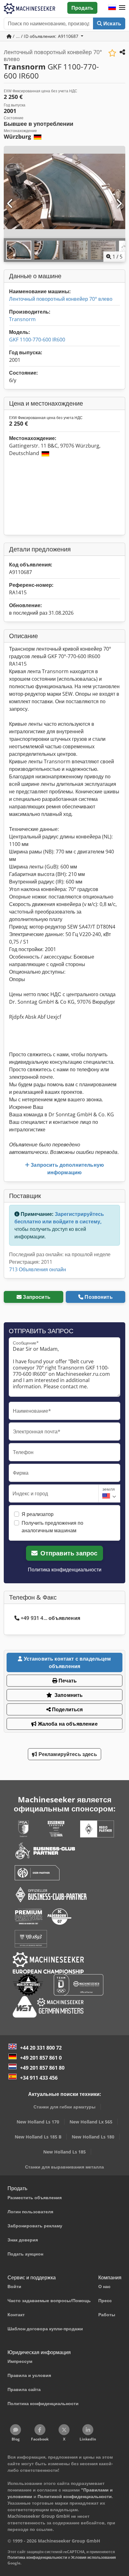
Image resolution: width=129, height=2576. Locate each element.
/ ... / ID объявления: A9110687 (46, 36)
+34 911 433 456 (39, 2078)
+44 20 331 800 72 (41, 2048)
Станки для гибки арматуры (64, 2107)
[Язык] (112, 8)
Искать (112, 23)
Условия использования (93, 2557)
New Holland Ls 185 (64, 2152)
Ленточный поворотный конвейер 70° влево (61, 299)
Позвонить (98, 1297)
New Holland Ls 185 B (38, 2137)
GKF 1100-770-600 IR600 (37, 340)
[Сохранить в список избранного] (112, 53)
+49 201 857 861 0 (41, 2058)
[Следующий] (119, 204)
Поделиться (67, 1709)
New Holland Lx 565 (91, 2122)
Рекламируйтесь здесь (67, 1754)
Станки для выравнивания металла (64, 2167)
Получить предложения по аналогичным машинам (52, 1527)
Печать (67, 1681)
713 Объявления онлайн (38, 1269)
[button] (122, 8)
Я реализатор (38, 1514)
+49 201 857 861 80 (42, 2068)
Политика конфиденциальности (65, 1570)
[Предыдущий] (10, 204)
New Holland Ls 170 (38, 2122)
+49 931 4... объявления (50, 1618)
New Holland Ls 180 (93, 2137)
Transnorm (22, 319)
